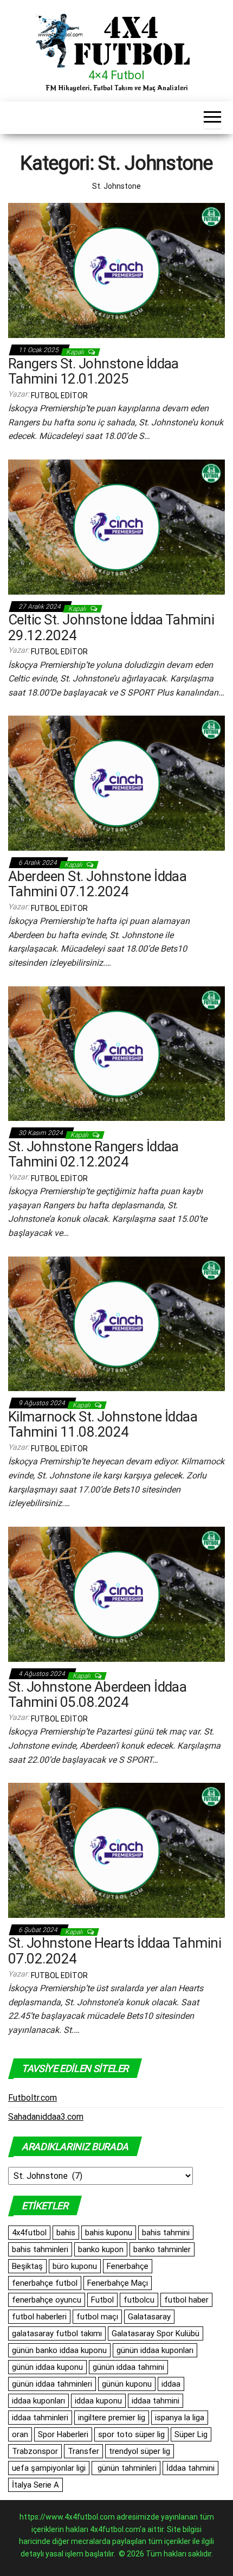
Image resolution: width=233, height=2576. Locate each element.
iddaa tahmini (156, 2401)
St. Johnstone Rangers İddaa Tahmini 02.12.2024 (93, 1154)
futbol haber (186, 2300)
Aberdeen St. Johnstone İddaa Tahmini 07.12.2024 (97, 884)
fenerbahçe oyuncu (47, 2300)
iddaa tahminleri (40, 2418)
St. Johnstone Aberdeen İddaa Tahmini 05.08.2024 (97, 1695)
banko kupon (101, 2249)
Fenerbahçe (128, 2266)
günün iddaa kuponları (155, 2350)
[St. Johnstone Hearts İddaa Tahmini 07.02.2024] (116, 1850)
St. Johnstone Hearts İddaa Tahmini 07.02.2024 (115, 1951)
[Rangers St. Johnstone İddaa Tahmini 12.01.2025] (116, 270)
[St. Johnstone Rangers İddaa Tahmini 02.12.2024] (116, 1053)
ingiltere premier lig (112, 2418)
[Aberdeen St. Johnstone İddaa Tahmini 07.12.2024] (116, 783)
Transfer (83, 2451)
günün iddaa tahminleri (52, 2384)
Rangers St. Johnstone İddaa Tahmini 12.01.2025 (93, 371)
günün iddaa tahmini (128, 2367)
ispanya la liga (180, 2418)
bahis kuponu (109, 2233)
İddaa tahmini (190, 2468)
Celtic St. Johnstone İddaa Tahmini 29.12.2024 (111, 627)
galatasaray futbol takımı (57, 2333)
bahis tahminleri (40, 2249)
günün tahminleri (126, 2468)
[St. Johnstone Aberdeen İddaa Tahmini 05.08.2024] (116, 1593)
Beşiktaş (27, 2266)
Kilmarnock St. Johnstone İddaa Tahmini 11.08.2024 (103, 1424)
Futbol (102, 2300)
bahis (66, 2233)
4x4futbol (29, 2233)
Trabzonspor (35, 2451)
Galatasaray (149, 2317)
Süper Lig (191, 2434)
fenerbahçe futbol (45, 2283)
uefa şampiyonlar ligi (49, 2468)
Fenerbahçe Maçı (118, 2283)
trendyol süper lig (140, 2451)
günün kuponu (127, 2384)
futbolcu (139, 2300)
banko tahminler (162, 2249)
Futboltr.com (33, 2098)
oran (20, 2434)
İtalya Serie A (35, 2485)
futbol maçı (97, 2317)
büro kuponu (75, 2266)
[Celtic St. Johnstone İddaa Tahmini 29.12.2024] (116, 526)
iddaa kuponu (98, 2401)
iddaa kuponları (38, 2401)
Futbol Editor (59, 396)
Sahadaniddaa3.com (46, 2117)
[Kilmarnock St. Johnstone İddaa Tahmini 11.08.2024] (116, 1323)
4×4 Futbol (116, 75)
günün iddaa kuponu (47, 2367)
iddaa (171, 2384)
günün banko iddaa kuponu (59, 2350)
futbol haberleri (39, 2317)
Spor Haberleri (63, 2434)
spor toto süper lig (131, 2434)
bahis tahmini (166, 2233)
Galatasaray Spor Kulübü (156, 2333)
